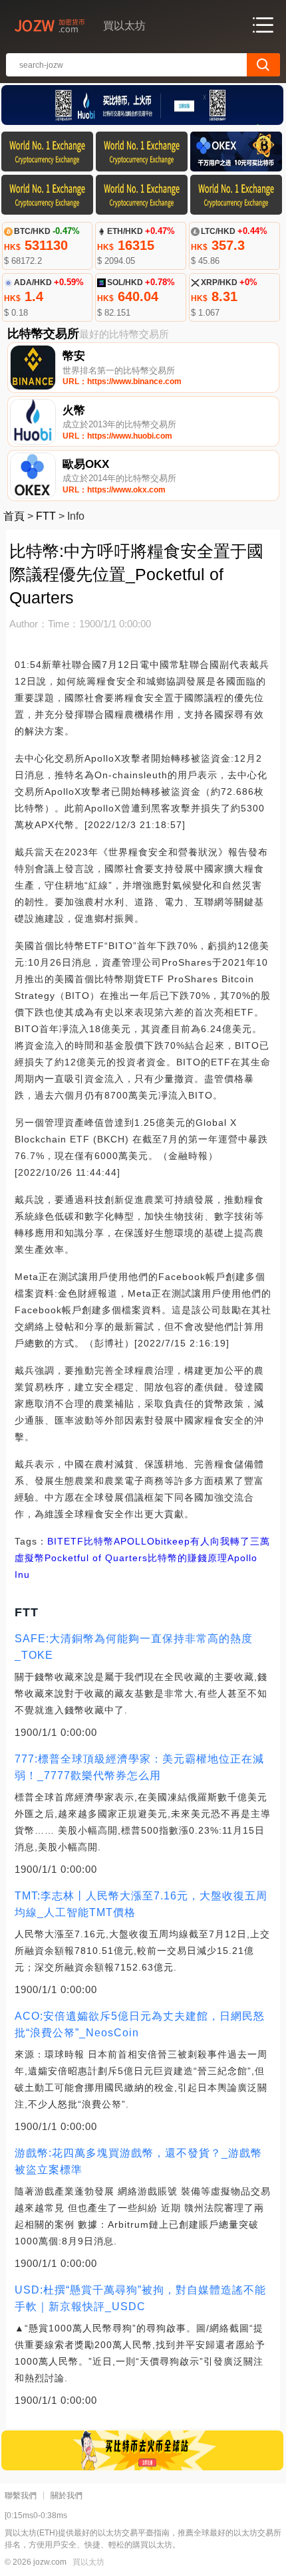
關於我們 (67, 2496)
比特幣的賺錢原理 (188, 1558)
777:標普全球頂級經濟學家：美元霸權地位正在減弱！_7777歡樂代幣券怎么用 (139, 1767)
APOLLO (134, 1541)
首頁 (14, 516)
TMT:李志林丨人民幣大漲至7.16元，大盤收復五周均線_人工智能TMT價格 (141, 1904)
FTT (46, 516)
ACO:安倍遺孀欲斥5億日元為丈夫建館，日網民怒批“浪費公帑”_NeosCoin (140, 2024)
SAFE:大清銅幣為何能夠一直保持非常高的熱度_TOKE (134, 1647)
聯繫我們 (21, 2496)
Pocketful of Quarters (96, 1558)
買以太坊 (88, 2562)
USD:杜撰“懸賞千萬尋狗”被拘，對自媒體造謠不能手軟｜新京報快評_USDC (140, 2298)
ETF (74, 1541)
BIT (56, 1541)
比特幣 (99, 1541)
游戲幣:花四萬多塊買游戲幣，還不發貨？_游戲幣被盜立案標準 (138, 2161)
